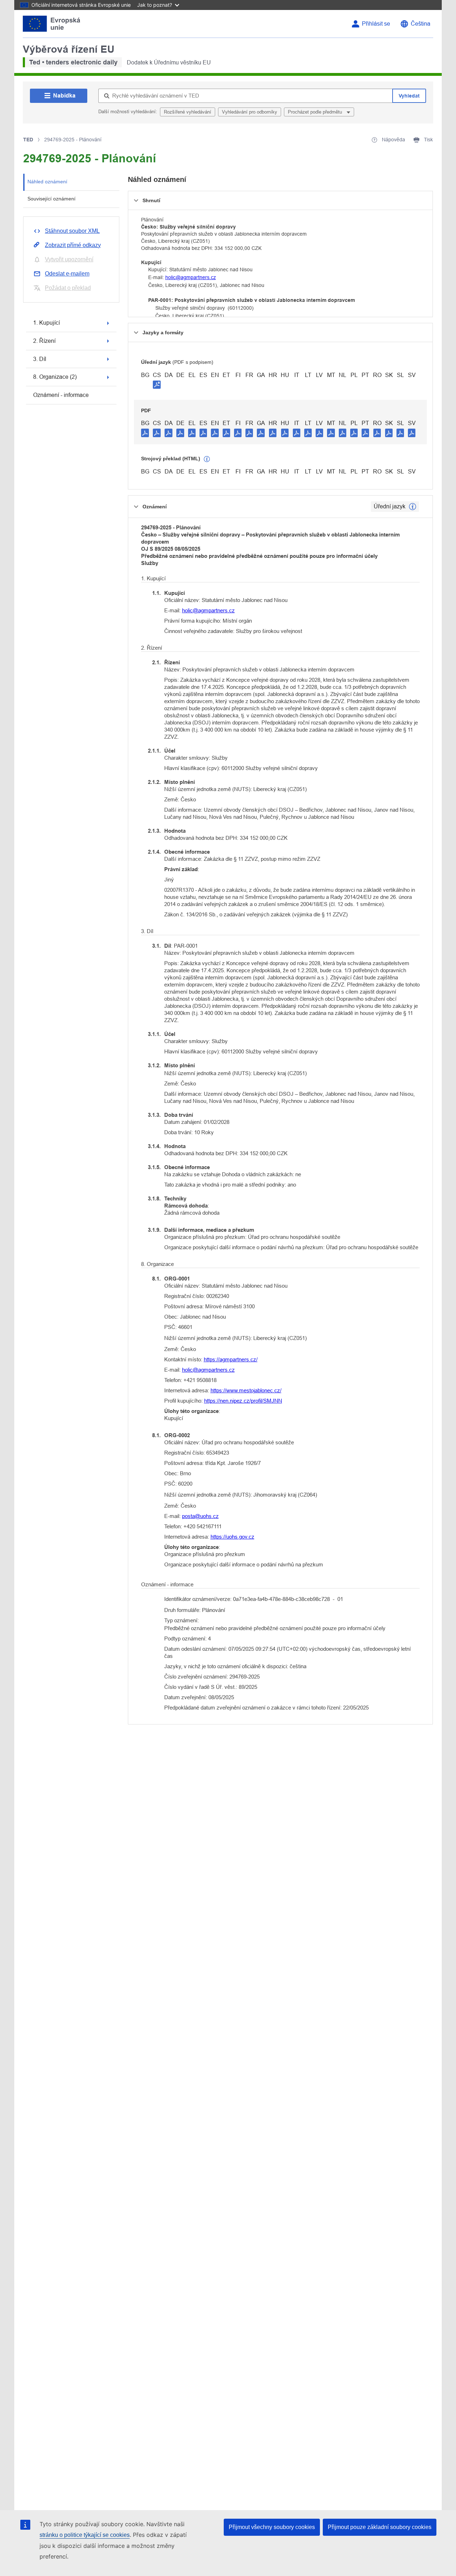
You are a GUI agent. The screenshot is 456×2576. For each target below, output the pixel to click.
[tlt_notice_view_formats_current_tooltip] (413, 507)
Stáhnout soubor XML (72, 231)
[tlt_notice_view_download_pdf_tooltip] (145, 433)
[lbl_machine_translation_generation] (207, 459)
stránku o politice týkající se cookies (85, 2535)
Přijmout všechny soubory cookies (272, 2527)
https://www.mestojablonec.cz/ (246, 1390)
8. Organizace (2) (55, 377)
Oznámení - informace (61, 395)
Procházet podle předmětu (316, 112)
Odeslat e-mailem (67, 274)
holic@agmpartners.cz (191, 277)
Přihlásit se (376, 24)
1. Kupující (46, 323)
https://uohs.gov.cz (232, 1537)
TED (28, 140)
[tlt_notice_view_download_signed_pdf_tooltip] (157, 384)
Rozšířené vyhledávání (188, 112)
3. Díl (40, 359)
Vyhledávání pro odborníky (250, 112)
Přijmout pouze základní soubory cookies (380, 2527)
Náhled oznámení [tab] (47, 182)
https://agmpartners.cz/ (231, 1359)
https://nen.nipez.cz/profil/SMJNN (243, 1401)
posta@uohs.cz (200, 1516)
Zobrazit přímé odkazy (73, 245)
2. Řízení (44, 341)
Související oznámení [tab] (51, 199)
